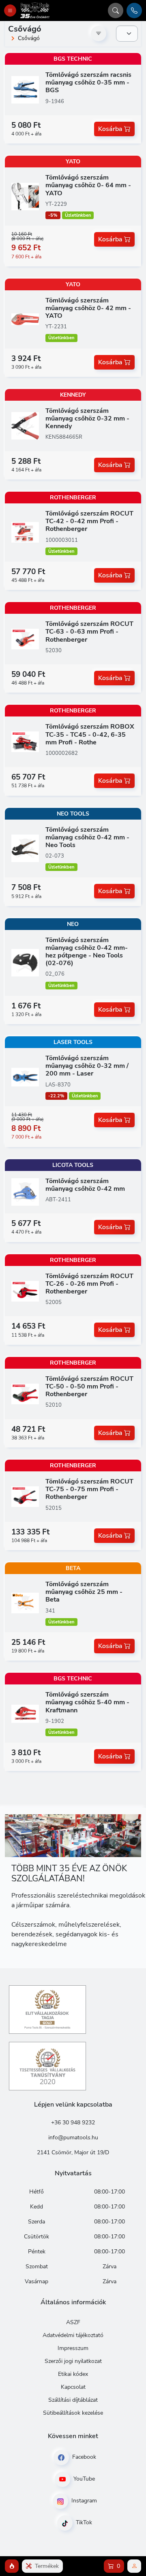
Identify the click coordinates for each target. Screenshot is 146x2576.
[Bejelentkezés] (134, 2566)
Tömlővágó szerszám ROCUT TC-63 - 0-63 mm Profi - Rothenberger (89, 632)
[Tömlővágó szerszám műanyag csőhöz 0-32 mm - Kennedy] (25, 425)
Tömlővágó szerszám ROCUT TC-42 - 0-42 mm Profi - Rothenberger (89, 521)
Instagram (83, 2501)
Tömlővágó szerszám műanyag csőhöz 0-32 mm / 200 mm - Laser (87, 1066)
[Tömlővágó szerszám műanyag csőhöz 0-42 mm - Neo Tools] (25, 848)
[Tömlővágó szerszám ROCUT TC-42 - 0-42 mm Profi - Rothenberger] (25, 532)
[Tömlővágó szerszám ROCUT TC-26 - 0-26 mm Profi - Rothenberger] (25, 1291)
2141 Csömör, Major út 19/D (73, 2152)
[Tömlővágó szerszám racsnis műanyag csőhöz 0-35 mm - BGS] (25, 89)
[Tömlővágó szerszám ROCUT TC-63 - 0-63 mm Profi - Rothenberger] (25, 639)
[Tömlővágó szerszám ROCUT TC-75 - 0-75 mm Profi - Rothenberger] (25, 1496)
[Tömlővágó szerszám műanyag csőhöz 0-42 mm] (25, 1192)
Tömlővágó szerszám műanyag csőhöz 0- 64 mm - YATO (88, 185)
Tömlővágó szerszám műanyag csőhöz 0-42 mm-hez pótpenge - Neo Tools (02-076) (87, 952)
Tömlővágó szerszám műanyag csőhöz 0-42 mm (85, 1185)
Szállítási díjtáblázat (73, 2400)
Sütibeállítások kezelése (73, 2413)
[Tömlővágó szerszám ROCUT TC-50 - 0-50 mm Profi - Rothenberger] (25, 1393)
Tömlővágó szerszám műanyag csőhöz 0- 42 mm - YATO (88, 308)
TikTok (83, 2522)
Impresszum (73, 2348)
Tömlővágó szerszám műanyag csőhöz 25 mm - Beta (84, 1592)
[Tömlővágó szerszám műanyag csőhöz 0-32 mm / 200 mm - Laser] (25, 1077)
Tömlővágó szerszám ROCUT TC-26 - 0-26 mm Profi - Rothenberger (89, 1284)
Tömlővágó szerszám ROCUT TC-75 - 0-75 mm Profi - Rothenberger (89, 1489)
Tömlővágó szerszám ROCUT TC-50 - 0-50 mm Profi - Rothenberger (89, 1386)
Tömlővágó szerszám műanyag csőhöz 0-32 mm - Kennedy (87, 418)
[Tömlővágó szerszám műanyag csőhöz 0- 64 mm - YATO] (25, 196)
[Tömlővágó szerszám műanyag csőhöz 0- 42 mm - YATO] (25, 319)
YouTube (83, 2479)
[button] (12, 2566)
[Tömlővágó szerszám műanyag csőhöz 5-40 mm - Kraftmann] (25, 1713)
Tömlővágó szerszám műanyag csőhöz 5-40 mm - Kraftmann (87, 1702)
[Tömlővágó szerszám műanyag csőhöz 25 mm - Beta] (25, 1603)
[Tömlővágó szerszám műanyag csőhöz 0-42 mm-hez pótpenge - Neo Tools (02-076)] (25, 962)
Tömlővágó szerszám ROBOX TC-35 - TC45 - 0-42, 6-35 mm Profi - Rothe (90, 734)
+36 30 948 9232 (73, 2123)
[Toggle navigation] (10, 11)
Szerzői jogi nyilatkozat (73, 2361)
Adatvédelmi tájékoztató (73, 2335)
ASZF (73, 2322)
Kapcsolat (73, 2387)
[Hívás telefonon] (134, 11)
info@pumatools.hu (73, 2138)
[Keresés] (116, 11)
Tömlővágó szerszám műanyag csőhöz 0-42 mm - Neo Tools (87, 837)
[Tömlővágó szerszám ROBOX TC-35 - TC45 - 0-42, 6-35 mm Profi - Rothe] (25, 742)
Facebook (83, 2457)
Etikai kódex (73, 2374)
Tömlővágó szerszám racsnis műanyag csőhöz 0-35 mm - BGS (88, 82)
